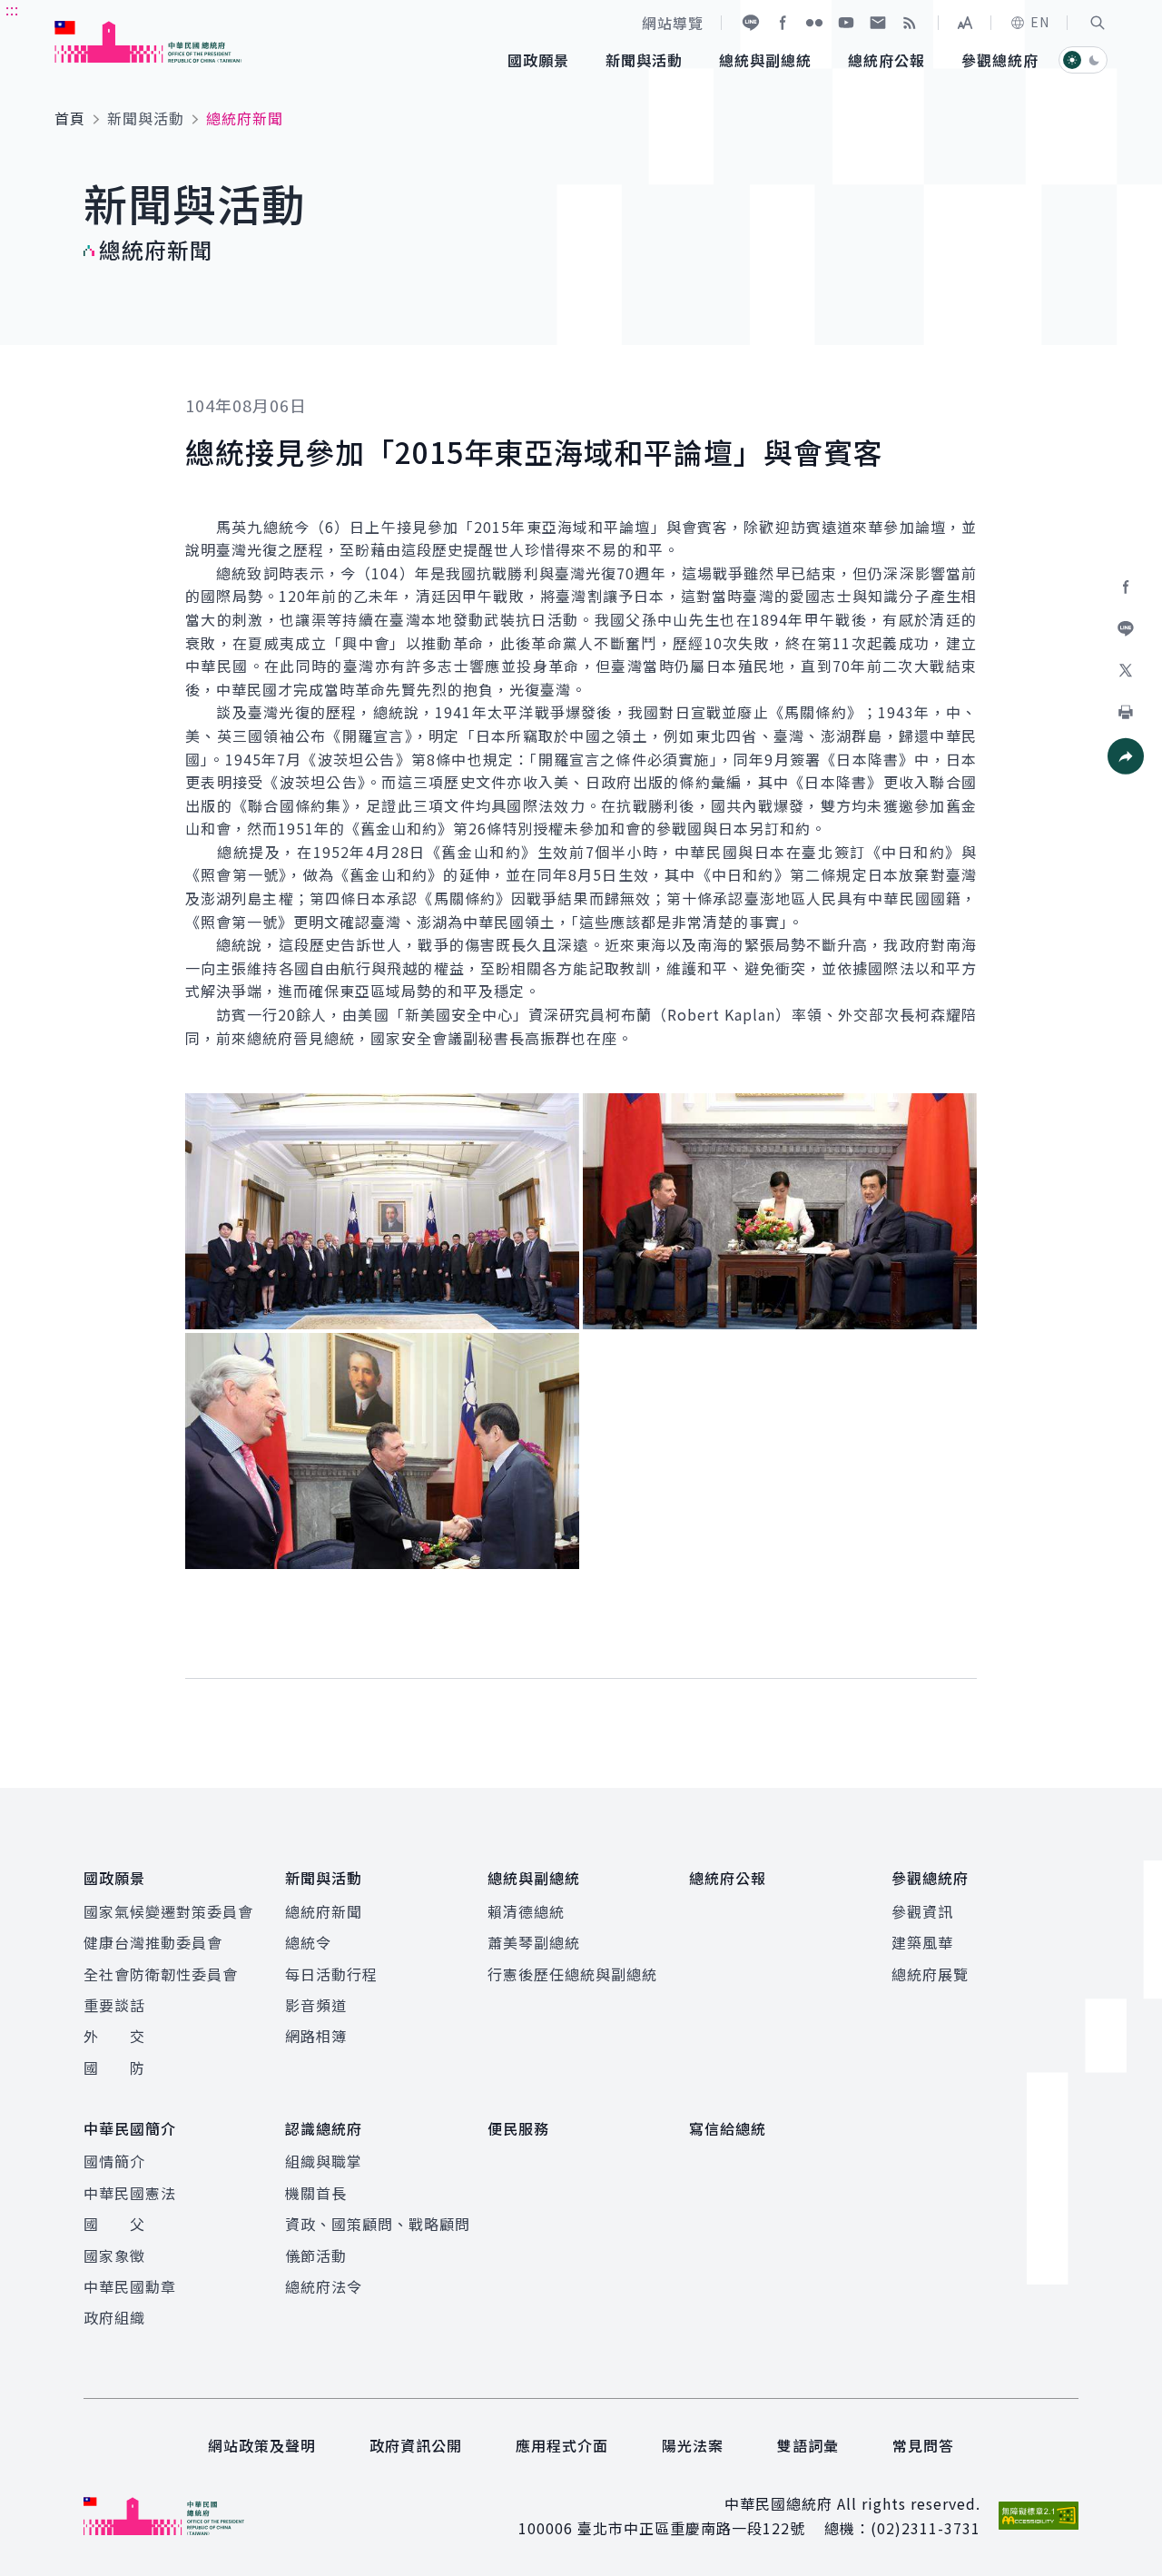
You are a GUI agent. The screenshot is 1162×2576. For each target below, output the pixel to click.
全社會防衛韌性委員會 (161, 1974)
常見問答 (923, 2445)
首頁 (70, 118)
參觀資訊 (922, 1911)
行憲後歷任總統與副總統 (572, 1974)
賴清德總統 (526, 1911)
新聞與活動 (146, 118)
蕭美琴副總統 (534, 1942)
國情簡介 (114, 2161)
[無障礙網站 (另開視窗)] (1039, 2516)
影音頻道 (316, 2005)
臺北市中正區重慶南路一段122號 (691, 2528)
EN (1040, 22)
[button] (1098, 23)
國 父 (114, 2224)
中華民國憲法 (130, 2193)
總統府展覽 (930, 1974)
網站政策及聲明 (262, 2445)
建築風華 (922, 1942)
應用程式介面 (562, 2445)
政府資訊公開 (416, 2445)
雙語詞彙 (808, 2445)
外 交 (114, 2036)
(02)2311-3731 (926, 2528)
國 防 (114, 2068)
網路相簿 (316, 2036)
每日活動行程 (331, 1974)
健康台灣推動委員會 (153, 1942)
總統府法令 (324, 2286)
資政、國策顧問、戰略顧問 (378, 2224)
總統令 (308, 1942)
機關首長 (316, 2193)
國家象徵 (114, 2255)
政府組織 (114, 2317)
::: (12, 10)
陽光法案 (693, 2445)
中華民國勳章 (130, 2286)
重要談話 (114, 2005)
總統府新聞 (324, 1911)
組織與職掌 (324, 2161)
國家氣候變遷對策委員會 (168, 1911)
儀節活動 (316, 2255)
